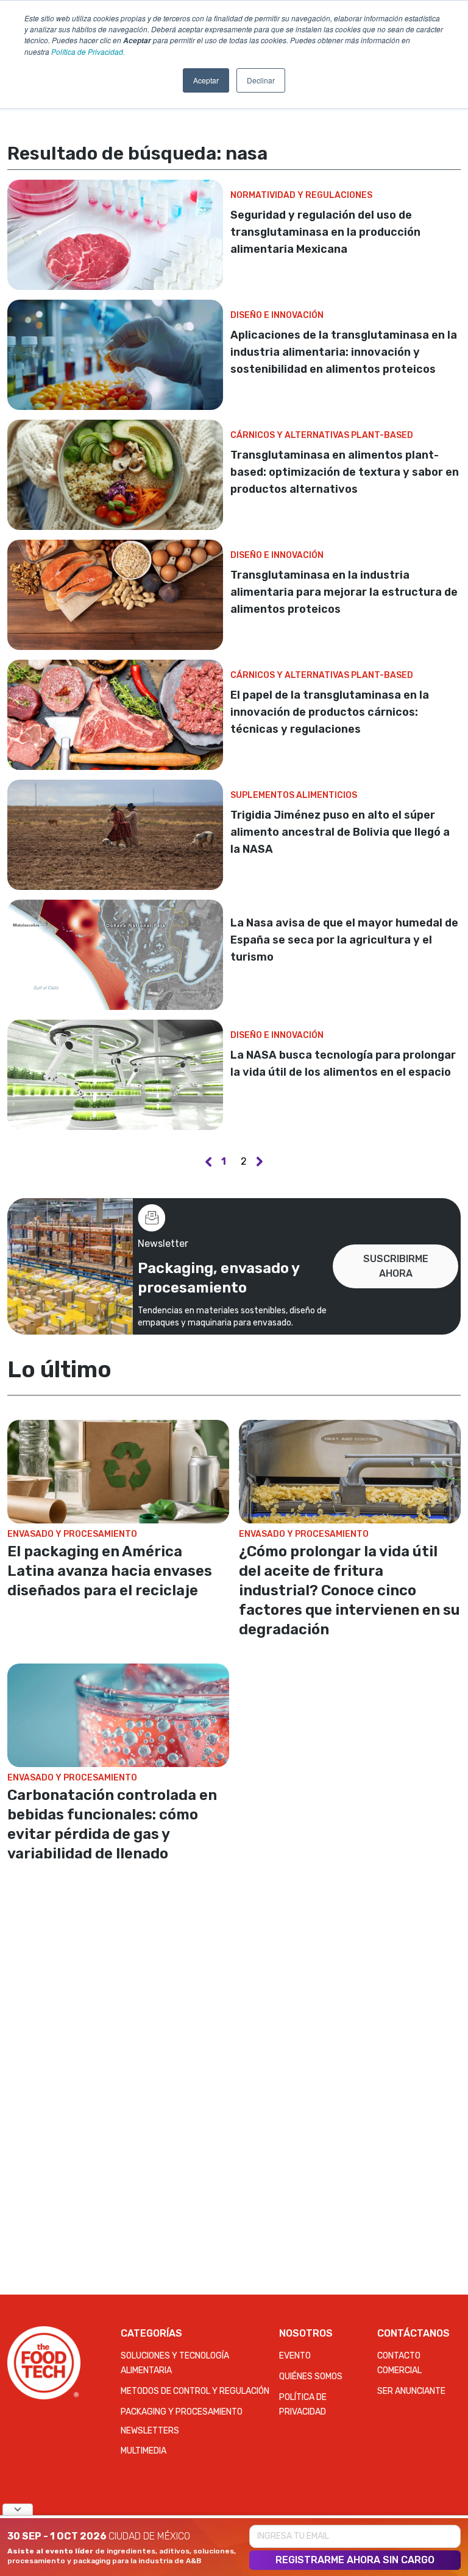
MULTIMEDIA (144, 2451)
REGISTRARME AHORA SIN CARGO (355, 2560)
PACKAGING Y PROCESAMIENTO (182, 2412)
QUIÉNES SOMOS (311, 2377)
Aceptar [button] (206, 80)
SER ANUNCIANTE (411, 2391)
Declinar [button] (261, 80)
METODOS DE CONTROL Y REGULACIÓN (195, 2391)
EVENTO (295, 2356)
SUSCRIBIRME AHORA (396, 1266)
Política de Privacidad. (88, 51)
